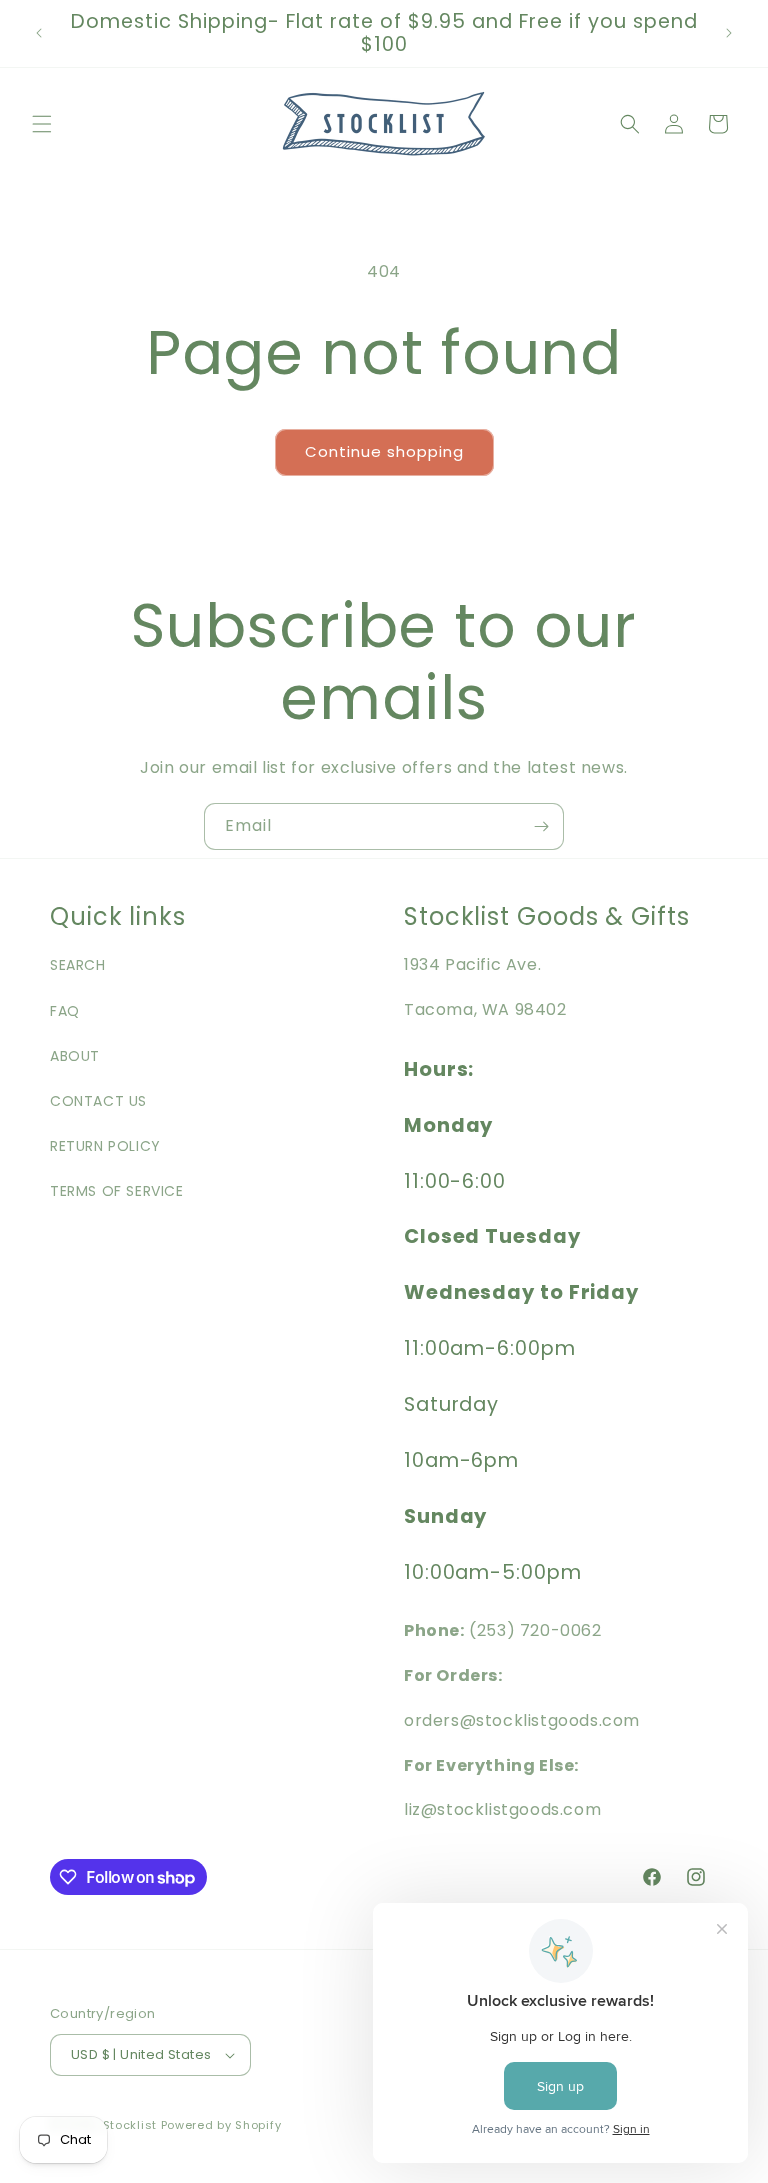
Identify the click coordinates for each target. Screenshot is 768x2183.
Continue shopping (384, 451)
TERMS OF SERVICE (117, 1191)
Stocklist (130, 2125)
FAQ (65, 1011)
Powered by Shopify (221, 2125)
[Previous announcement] (39, 33)
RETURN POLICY (105, 1146)
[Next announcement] (729, 33)
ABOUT (75, 1056)
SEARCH (78, 965)
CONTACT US (98, 1101)
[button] (42, 124)
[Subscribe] (541, 826)
